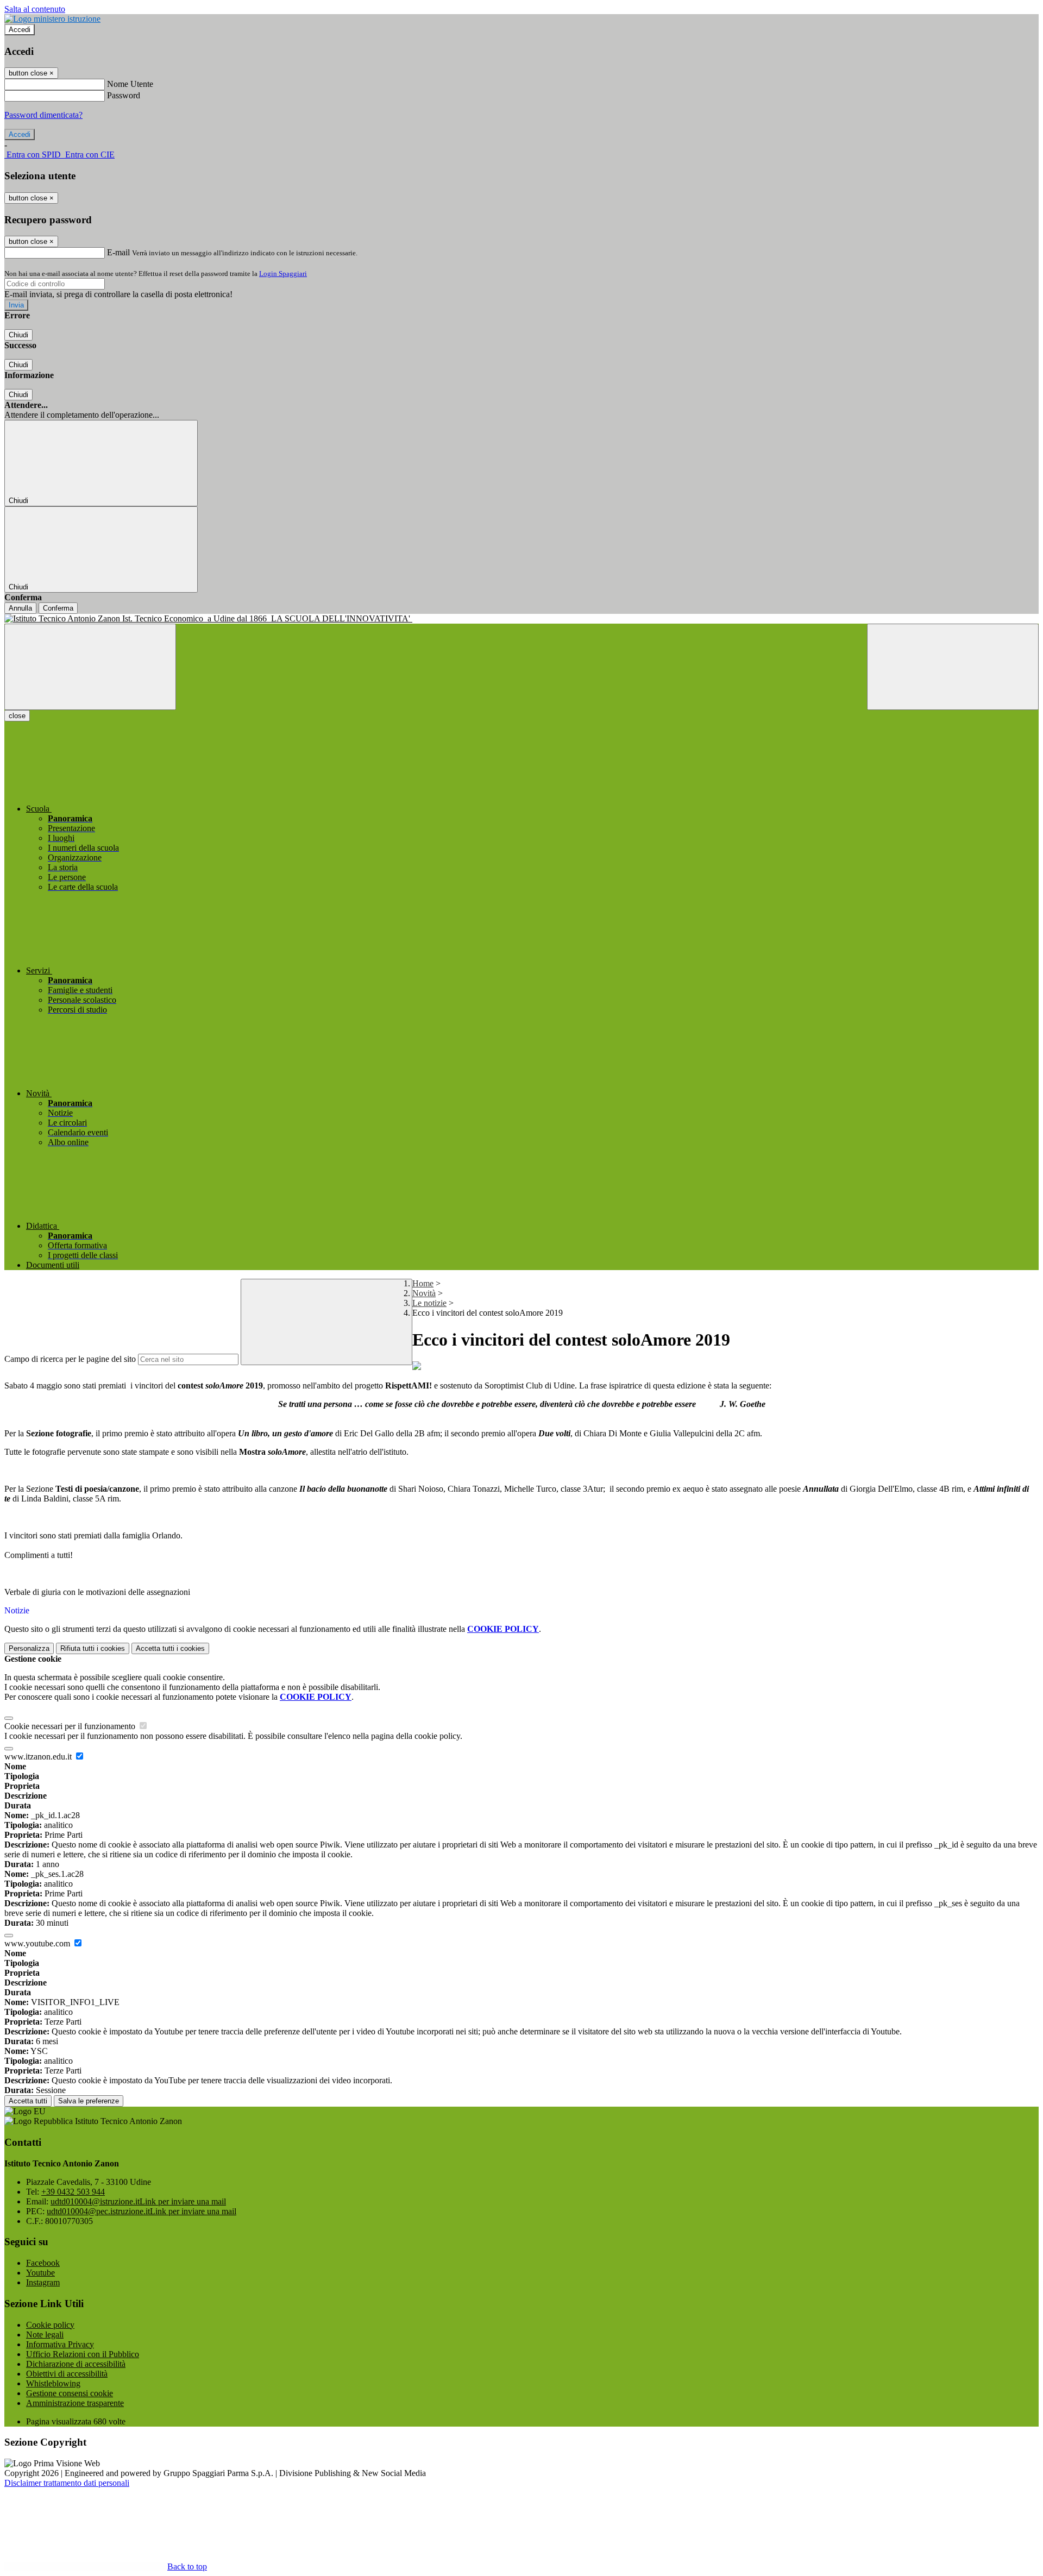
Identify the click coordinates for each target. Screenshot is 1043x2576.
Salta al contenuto (35, 9)
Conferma (58, 608)
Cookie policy (50, 2325)
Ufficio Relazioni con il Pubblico (83, 2354)
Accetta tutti (170, 1648)
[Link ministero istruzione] (52, 19)
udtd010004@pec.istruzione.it (142, 2211)
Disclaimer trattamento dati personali (67, 2483)
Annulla (20, 608)
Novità (424, 1293)
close (17, 716)
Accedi (20, 30)
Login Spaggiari (283, 274)
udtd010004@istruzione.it (138, 2201)
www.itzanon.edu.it (39, 1757)
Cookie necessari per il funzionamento (71, 1726)
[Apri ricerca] (953, 667)
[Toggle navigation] (90, 667)
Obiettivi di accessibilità (67, 2374)
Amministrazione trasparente (75, 2403)
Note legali (45, 2335)
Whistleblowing (53, 2383)
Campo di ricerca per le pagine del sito (70, 1359)
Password (124, 95)
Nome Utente (130, 84)
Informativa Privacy (60, 2344)
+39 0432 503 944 (73, 2192)
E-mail (118, 252)
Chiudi (18, 335)
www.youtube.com (38, 1943)
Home (423, 1283)
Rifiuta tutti (93, 1648)
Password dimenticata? (43, 115)
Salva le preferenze (89, 2101)
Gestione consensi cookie (70, 2393)
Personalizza (29, 1648)
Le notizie (429, 1303)
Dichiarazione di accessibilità (76, 2364)
